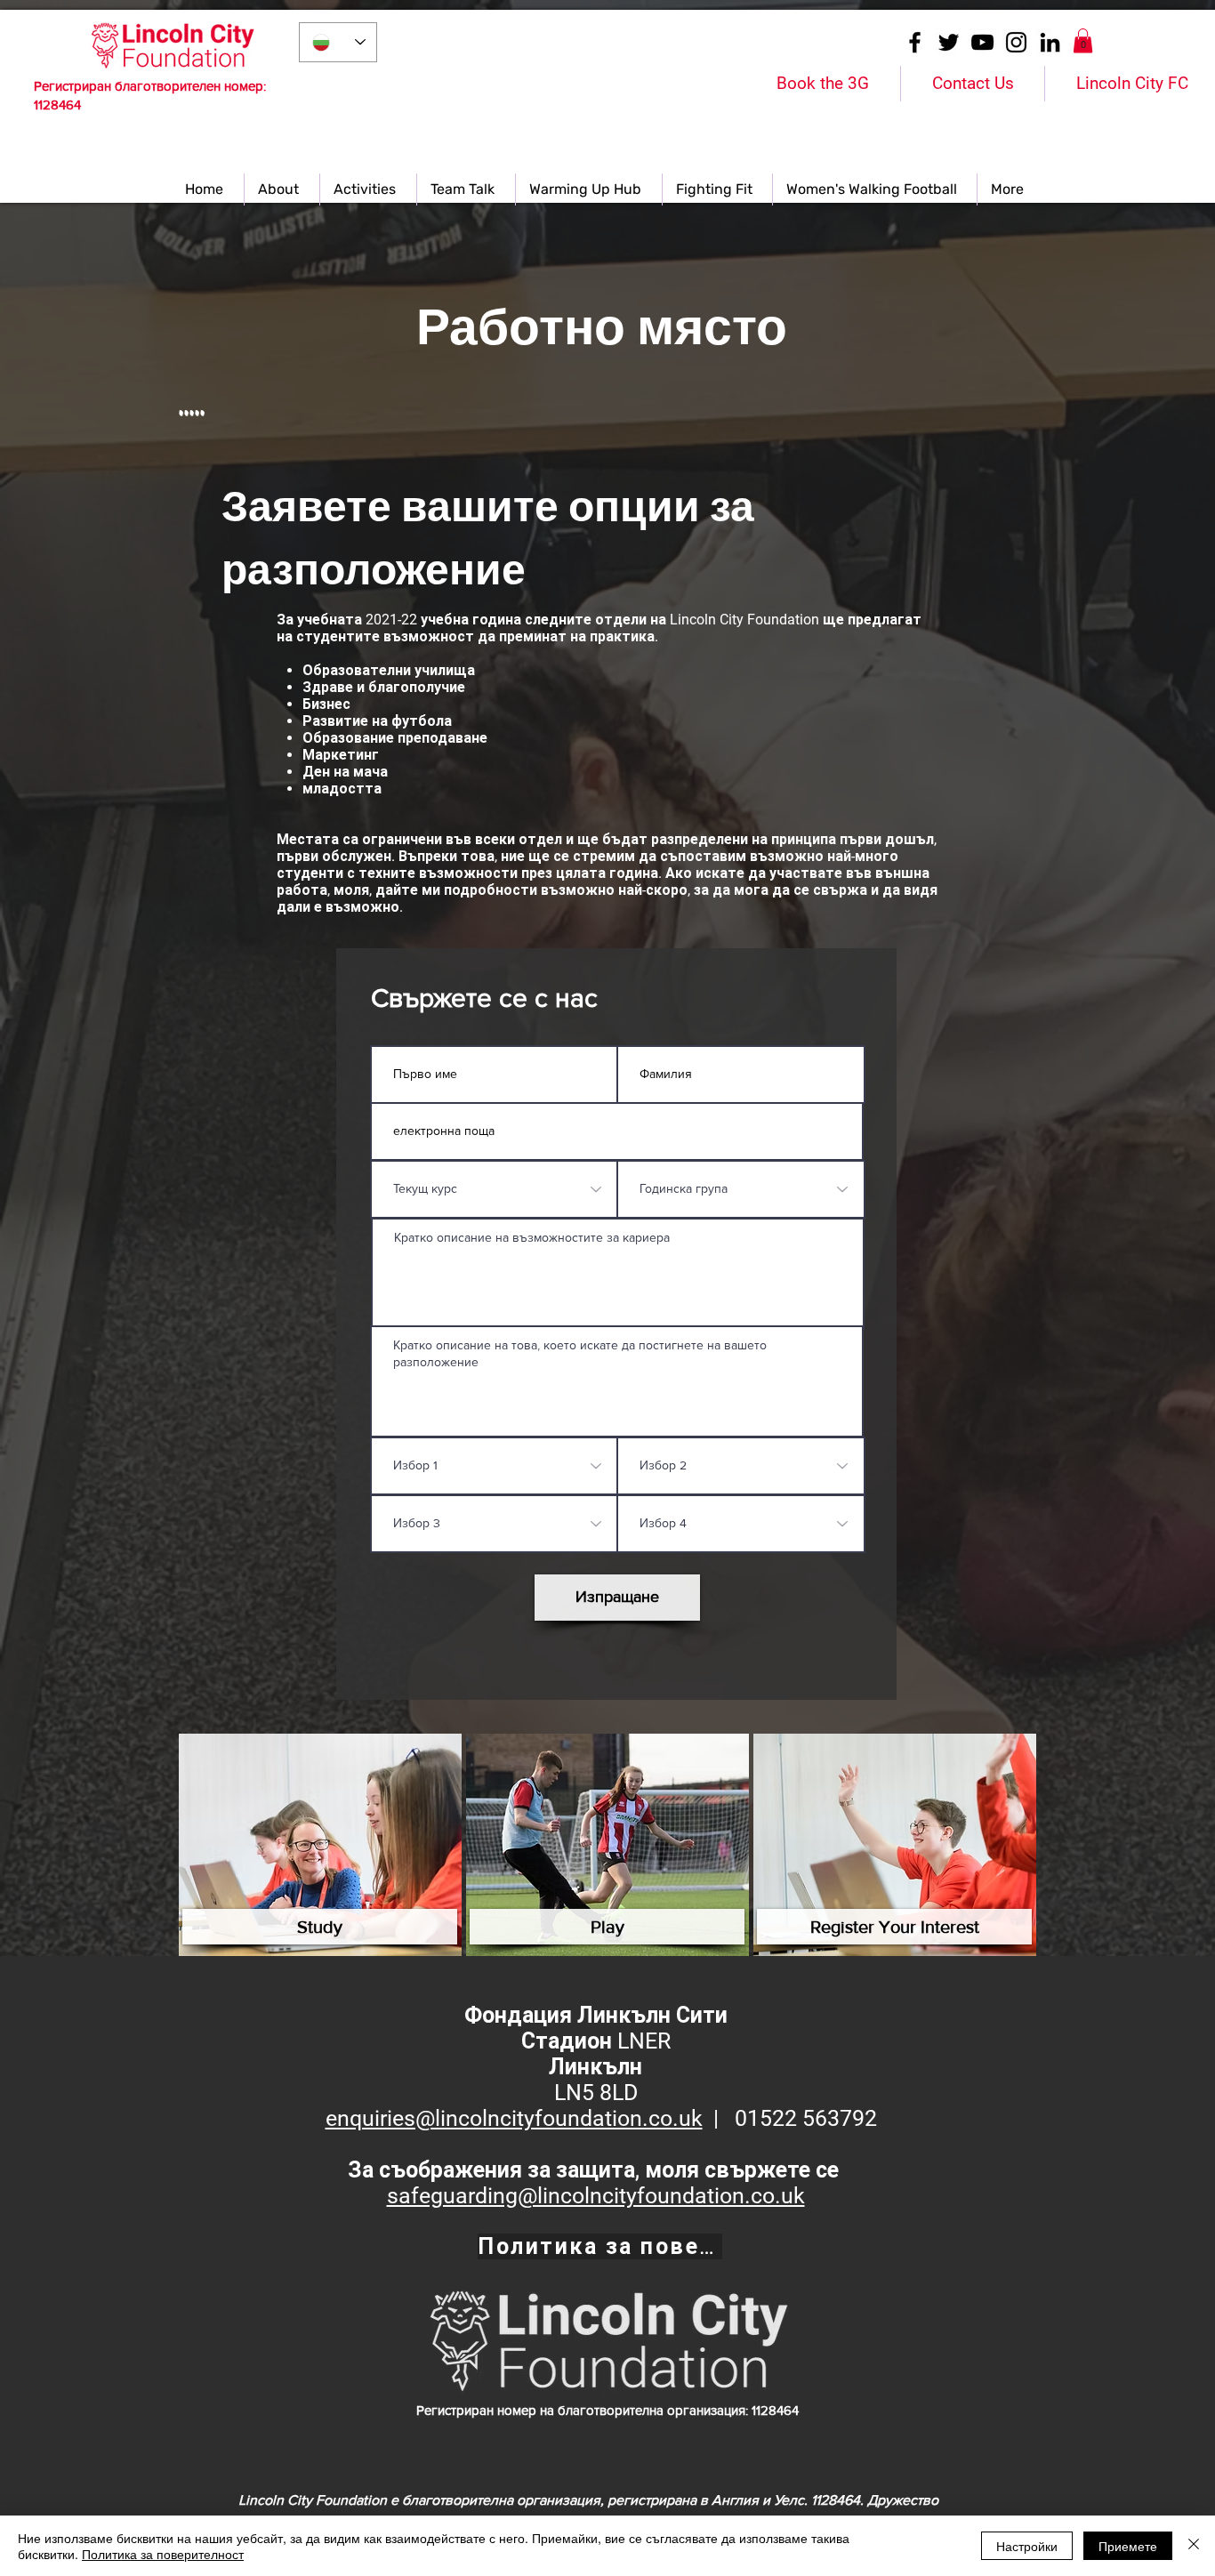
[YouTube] (982, 42)
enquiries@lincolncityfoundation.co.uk (514, 2118)
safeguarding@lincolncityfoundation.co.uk (596, 2196)
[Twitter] (949, 42)
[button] (1083, 40)
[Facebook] (915, 42)
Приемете (1128, 2546)
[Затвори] (1194, 2546)
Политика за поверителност (163, 2554)
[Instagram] (1016, 42)
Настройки (1027, 2546)
